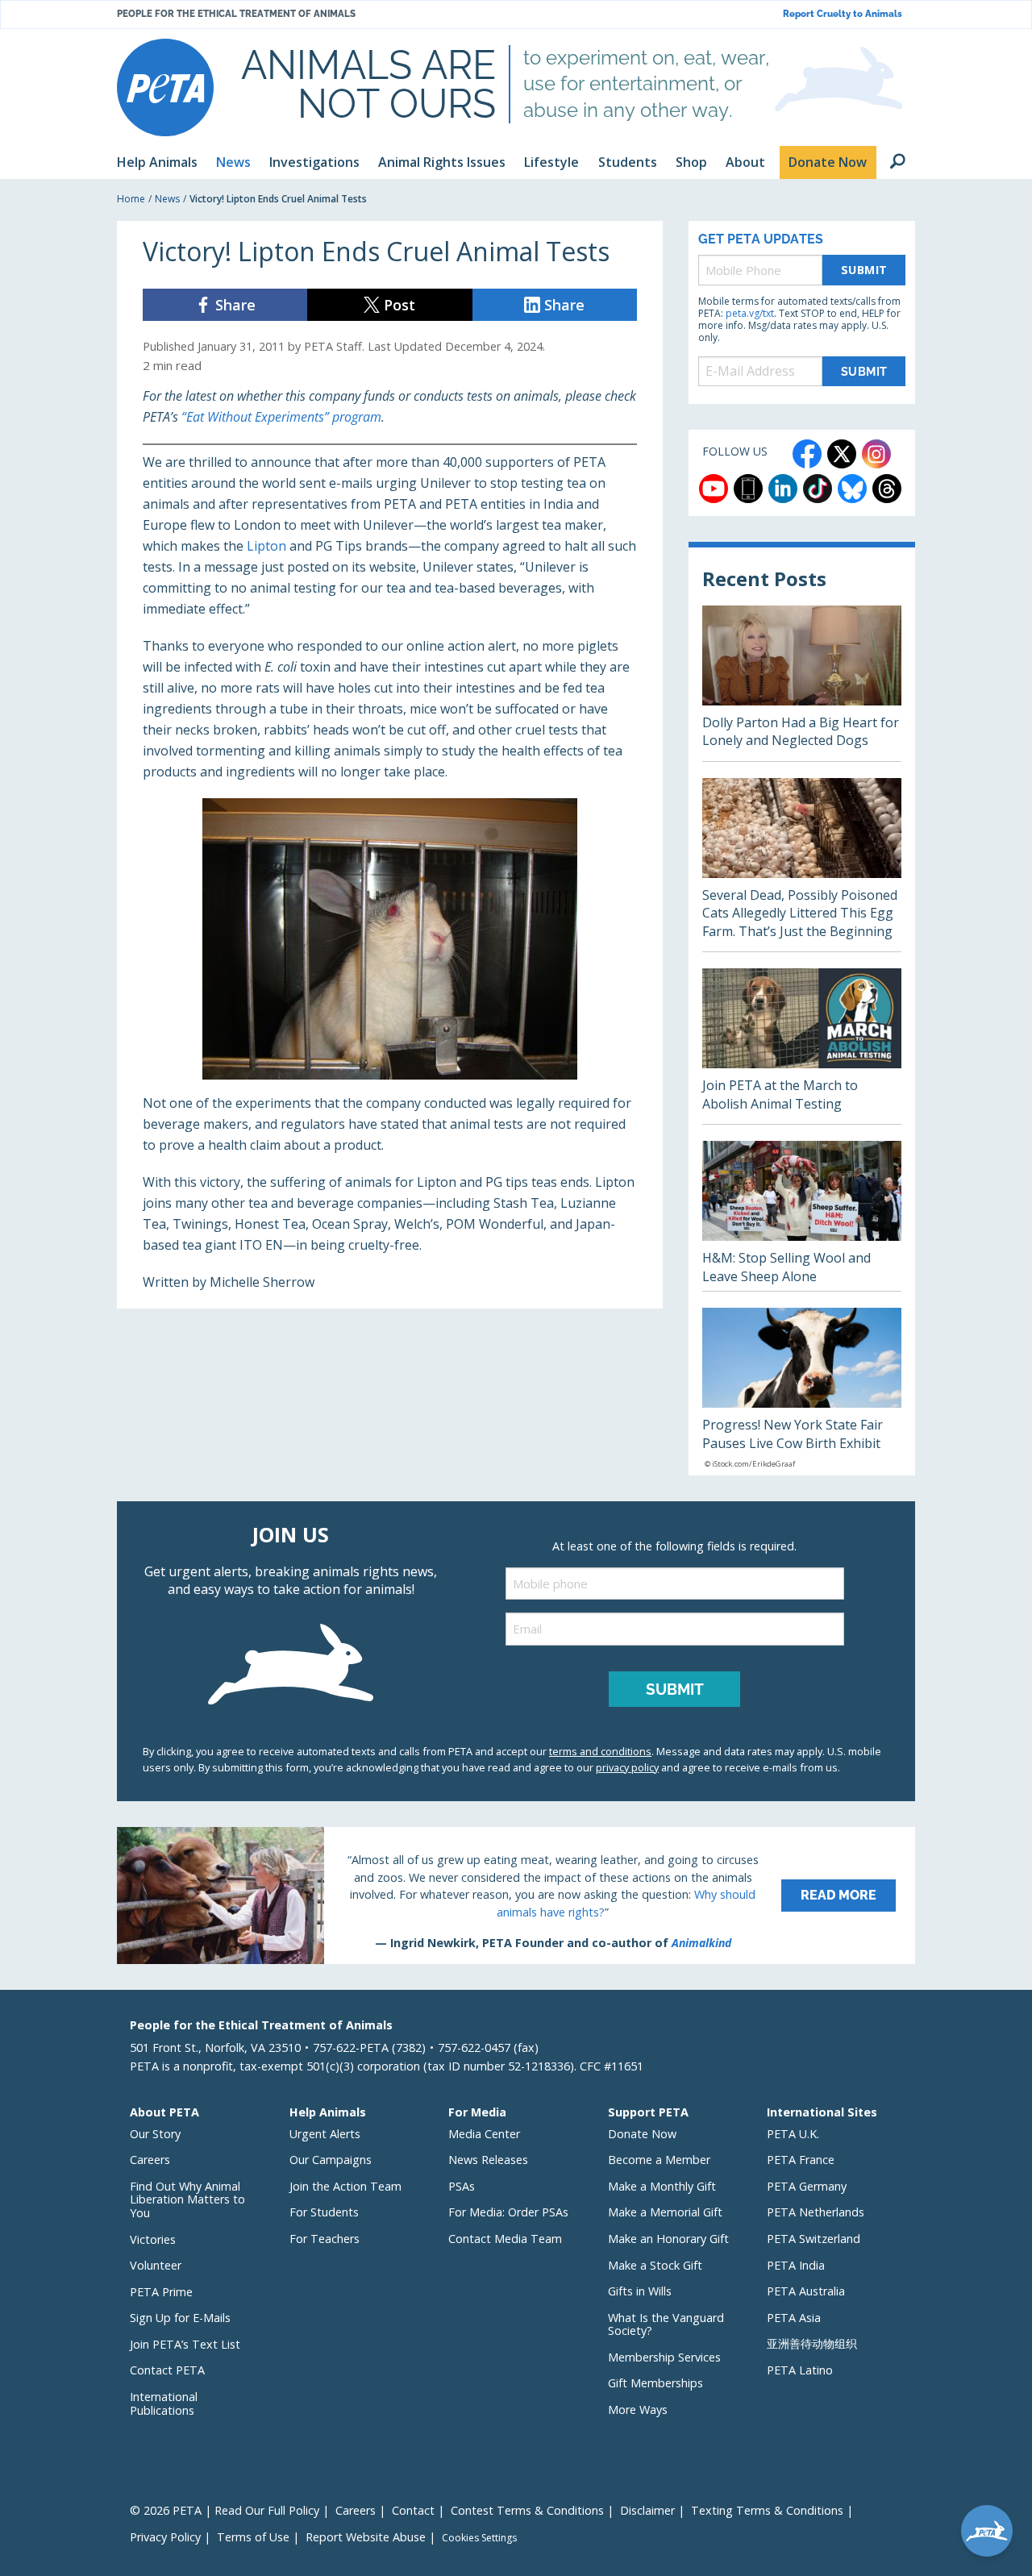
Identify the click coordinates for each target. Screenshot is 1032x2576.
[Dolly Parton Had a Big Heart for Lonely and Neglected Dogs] (802, 683)
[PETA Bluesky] (852, 489)
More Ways (638, 2410)
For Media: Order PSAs (508, 2212)
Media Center (484, 2134)
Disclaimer (647, 2510)
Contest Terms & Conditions (527, 2510)
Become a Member (659, 2160)
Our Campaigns (331, 2160)
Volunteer (156, 2265)
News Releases (488, 2160)
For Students (324, 2212)
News (167, 199)
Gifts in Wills (640, 2291)
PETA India (796, 2265)
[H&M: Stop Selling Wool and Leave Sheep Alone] (802, 1216)
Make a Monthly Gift (662, 2186)
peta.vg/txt (750, 313)
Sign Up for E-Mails (180, 2318)
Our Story (155, 2134)
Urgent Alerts (325, 2134)
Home (131, 199)
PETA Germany (807, 2186)
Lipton (266, 546)
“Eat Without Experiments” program (281, 417)
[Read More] (516, 1896)
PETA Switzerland (814, 2239)
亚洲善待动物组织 (812, 2343)
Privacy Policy (165, 2537)
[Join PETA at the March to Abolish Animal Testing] (802, 1046)
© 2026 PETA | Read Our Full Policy (225, 2510)
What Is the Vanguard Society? (666, 2324)
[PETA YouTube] (714, 489)
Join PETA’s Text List (185, 2344)
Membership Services (664, 2357)
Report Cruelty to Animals (843, 14)
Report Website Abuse (366, 2537)
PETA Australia (806, 2291)
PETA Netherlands (816, 2212)
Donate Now (642, 2134)
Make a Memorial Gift (665, 2212)
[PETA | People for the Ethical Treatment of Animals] (165, 87)
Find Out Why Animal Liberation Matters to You (187, 2199)
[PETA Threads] (887, 489)
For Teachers (325, 2239)
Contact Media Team (505, 2239)
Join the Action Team (345, 2186)
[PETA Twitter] (842, 454)
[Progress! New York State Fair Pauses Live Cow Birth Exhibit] (802, 1392)
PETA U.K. (793, 2134)
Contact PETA (167, 2370)
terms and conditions (600, 1751)
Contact (413, 2510)
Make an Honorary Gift (668, 2239)
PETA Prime (161, 2292)
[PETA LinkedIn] (783, 489)
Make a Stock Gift (655, 2265)
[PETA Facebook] (807, 454)
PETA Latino (800, 2370)
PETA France (801, 2160)
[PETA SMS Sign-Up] (748, 489)
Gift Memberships (655, 2383)
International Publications (164, 2403)
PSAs (462, 2186)
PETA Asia (794, 2318)
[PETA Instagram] (876, 454)
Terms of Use (253, 2537)
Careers (150, 2160)
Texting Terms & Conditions (767, 2510)
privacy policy (627, 1767)
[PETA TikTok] (818, 489)
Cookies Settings (479, 2538)
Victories (153, 2239)
